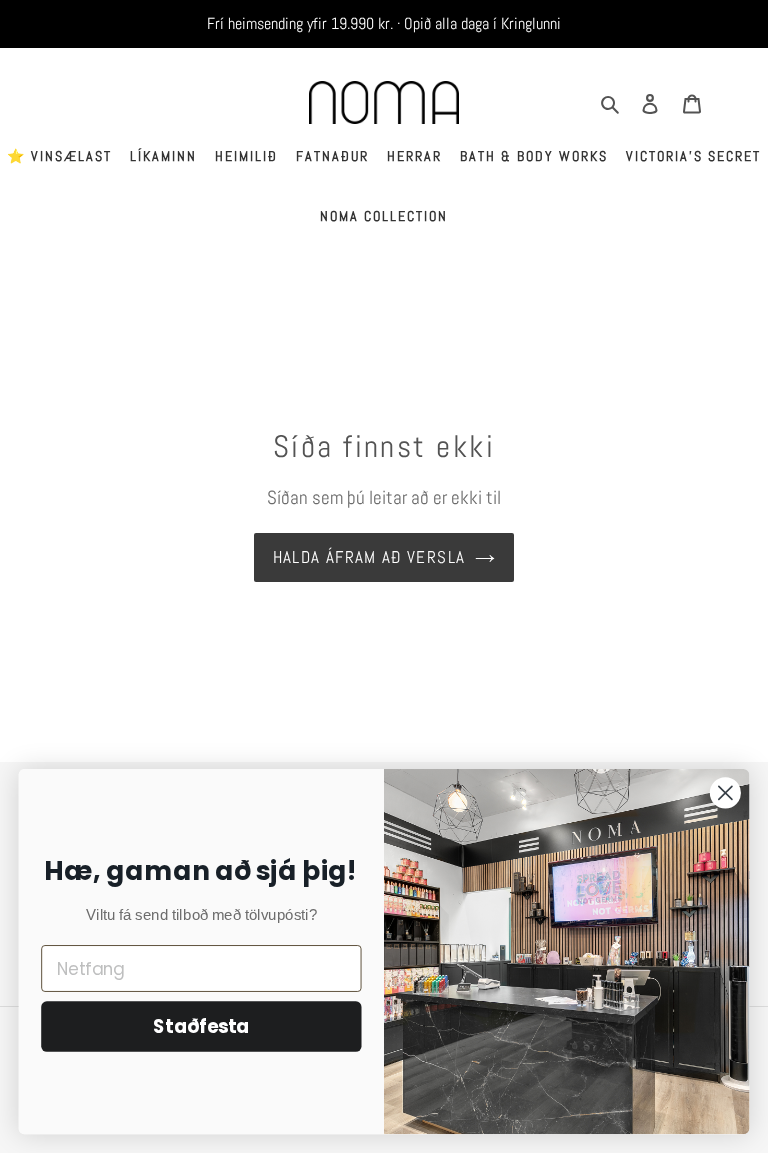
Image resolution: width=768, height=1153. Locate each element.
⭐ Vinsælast (59, 156)
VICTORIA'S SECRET (693, 156)
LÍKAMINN (163, 156)
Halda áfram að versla (369, 557)
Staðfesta (201, 1027)
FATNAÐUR (332, 156)
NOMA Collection (384, 216)
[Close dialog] (725, 792)
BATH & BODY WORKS (534, 156)
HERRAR (414, 156)
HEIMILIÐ (246, 156)
